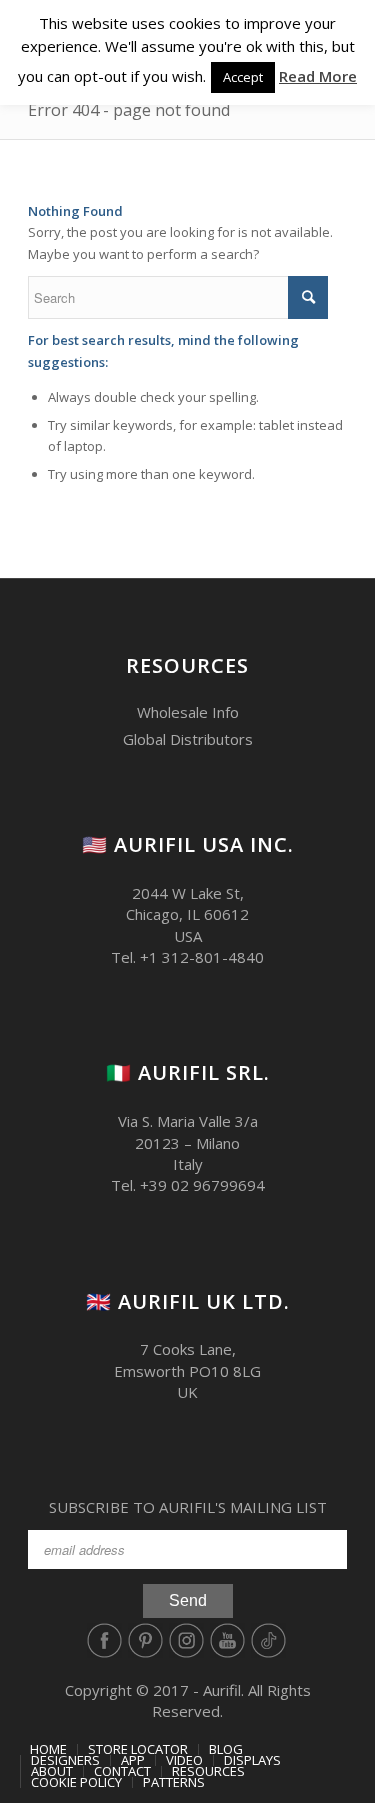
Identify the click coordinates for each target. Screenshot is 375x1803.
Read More (318, 76)
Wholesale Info (188, 712)
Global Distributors (188, 739)
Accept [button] (243, 77)
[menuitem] (48, 1749)
